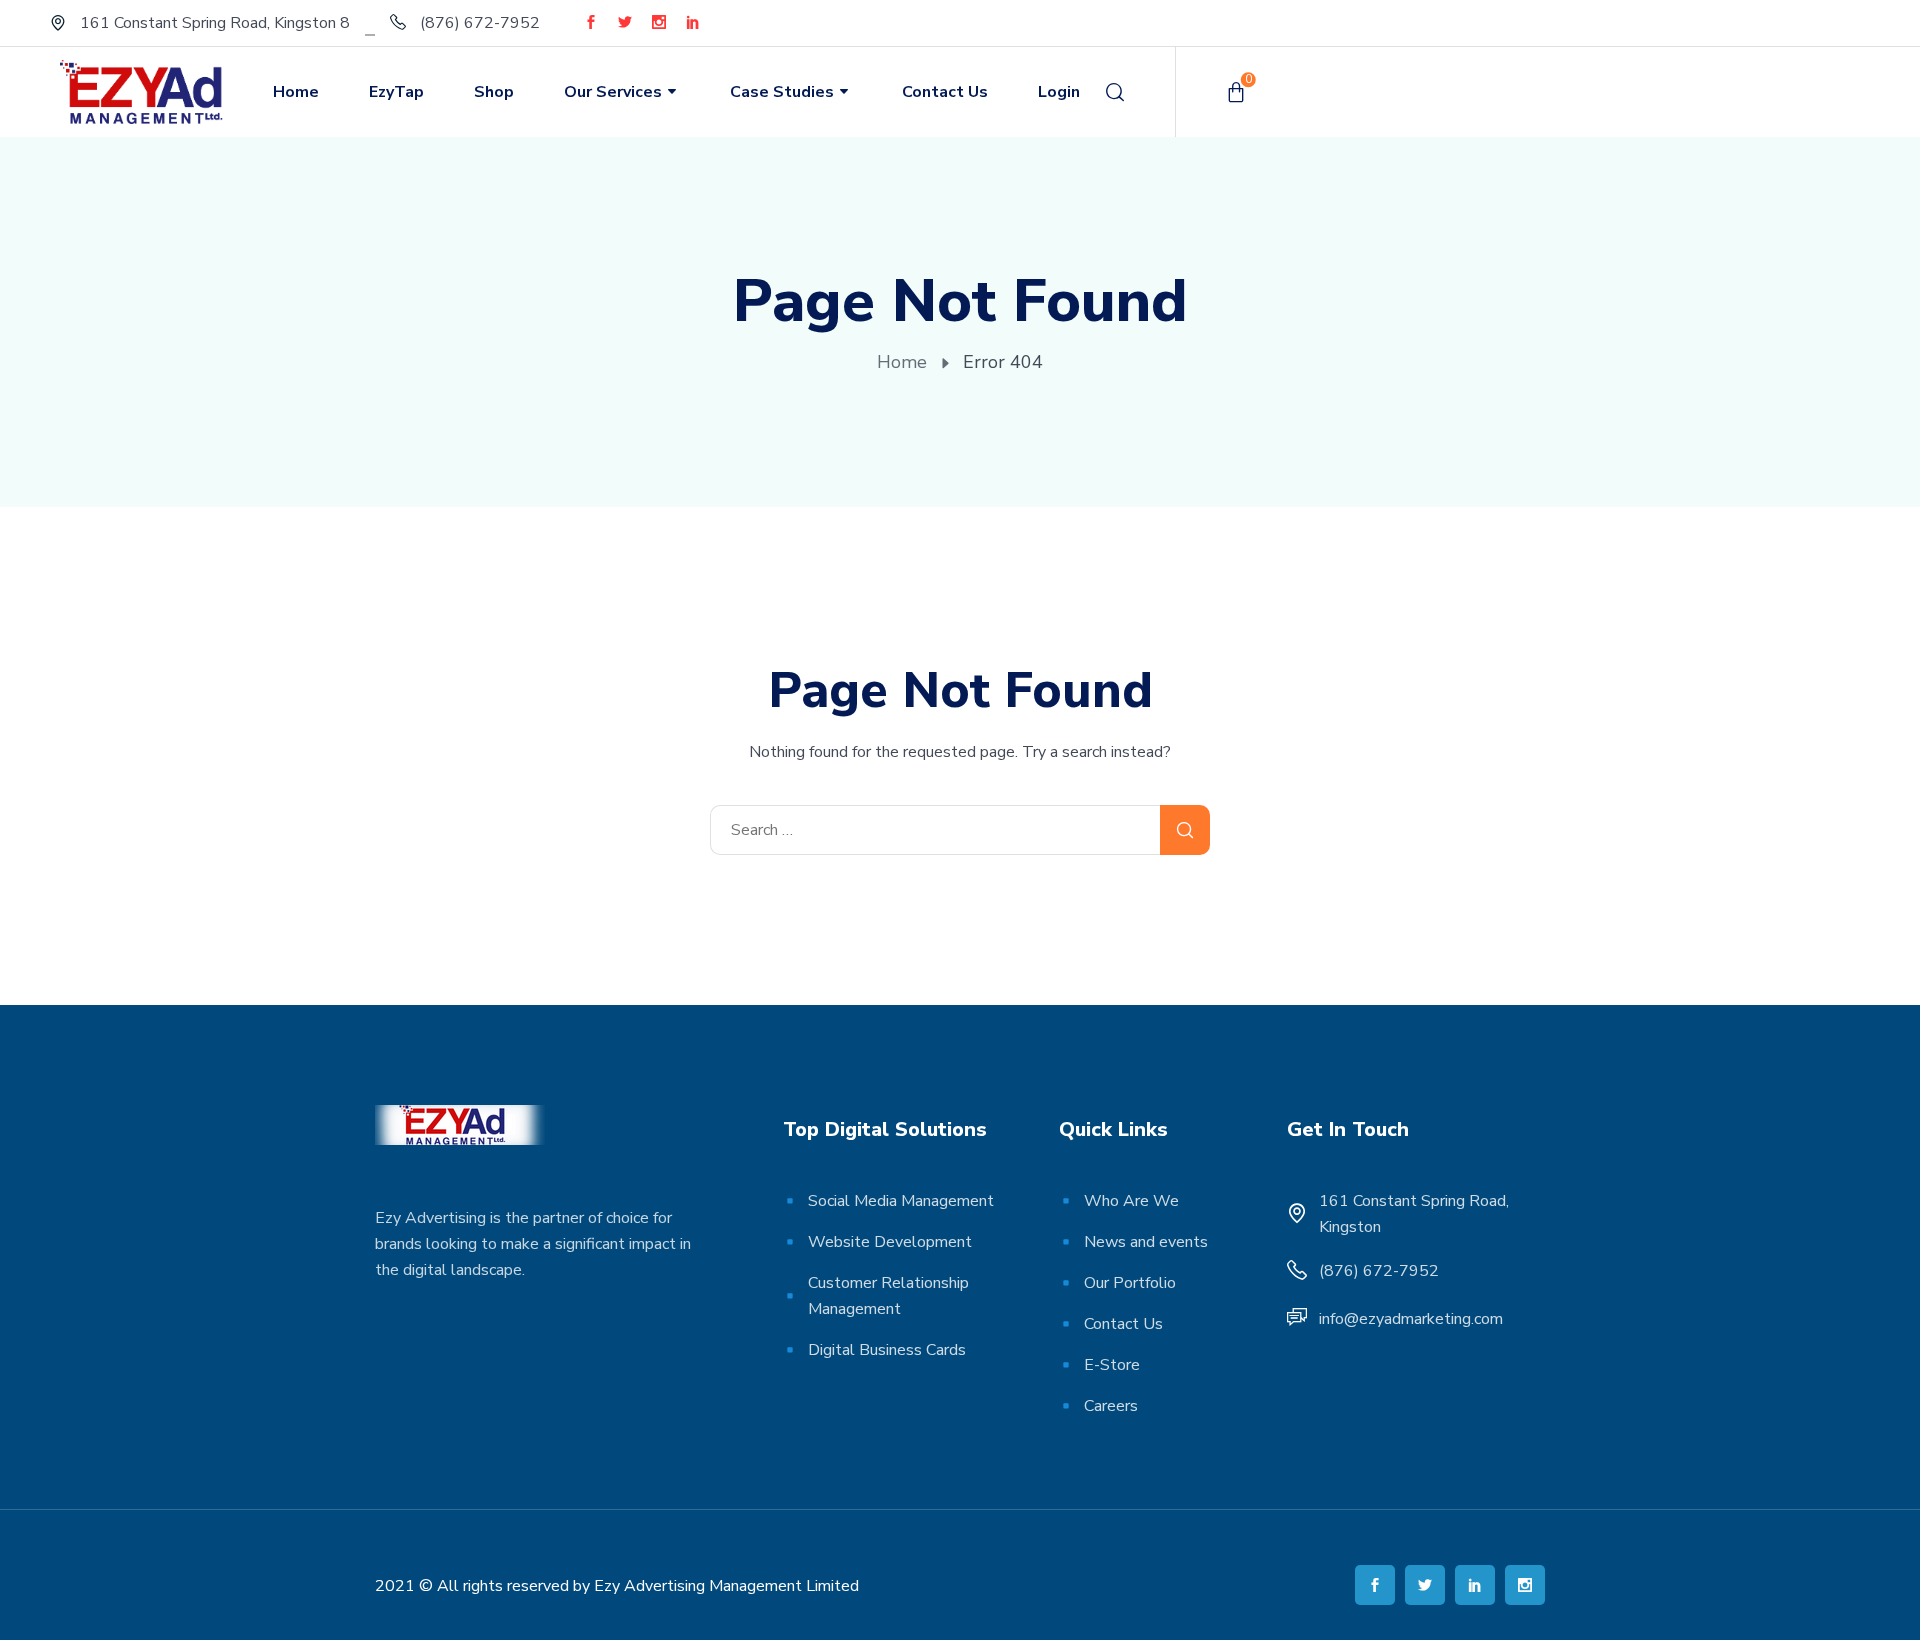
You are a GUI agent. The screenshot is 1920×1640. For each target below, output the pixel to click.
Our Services (613, 92)
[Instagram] (659, 22)
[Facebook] (591, 22)
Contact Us (945, 92)
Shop (494, 92)
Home (296, 92)
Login (1059, 92)
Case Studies (782, 92)
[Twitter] (625, 22)
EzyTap (396, 92)
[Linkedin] (693, 22)
